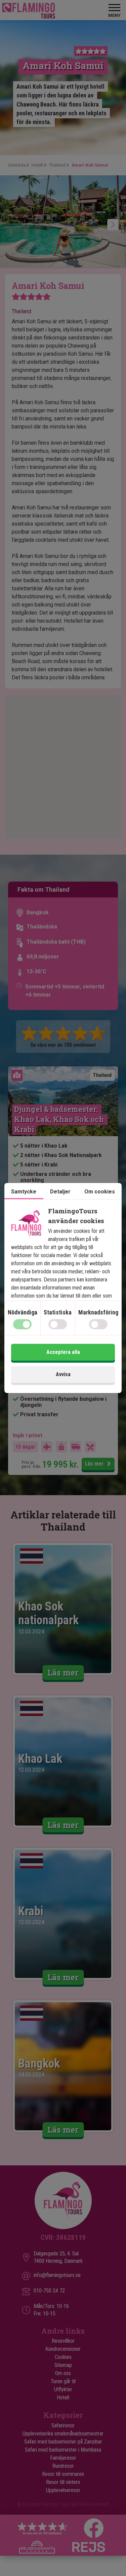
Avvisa (63, 1374)
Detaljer (60, 1192)
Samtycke (24, 1192)
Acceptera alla (63, 1352)
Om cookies (100, 1192)
